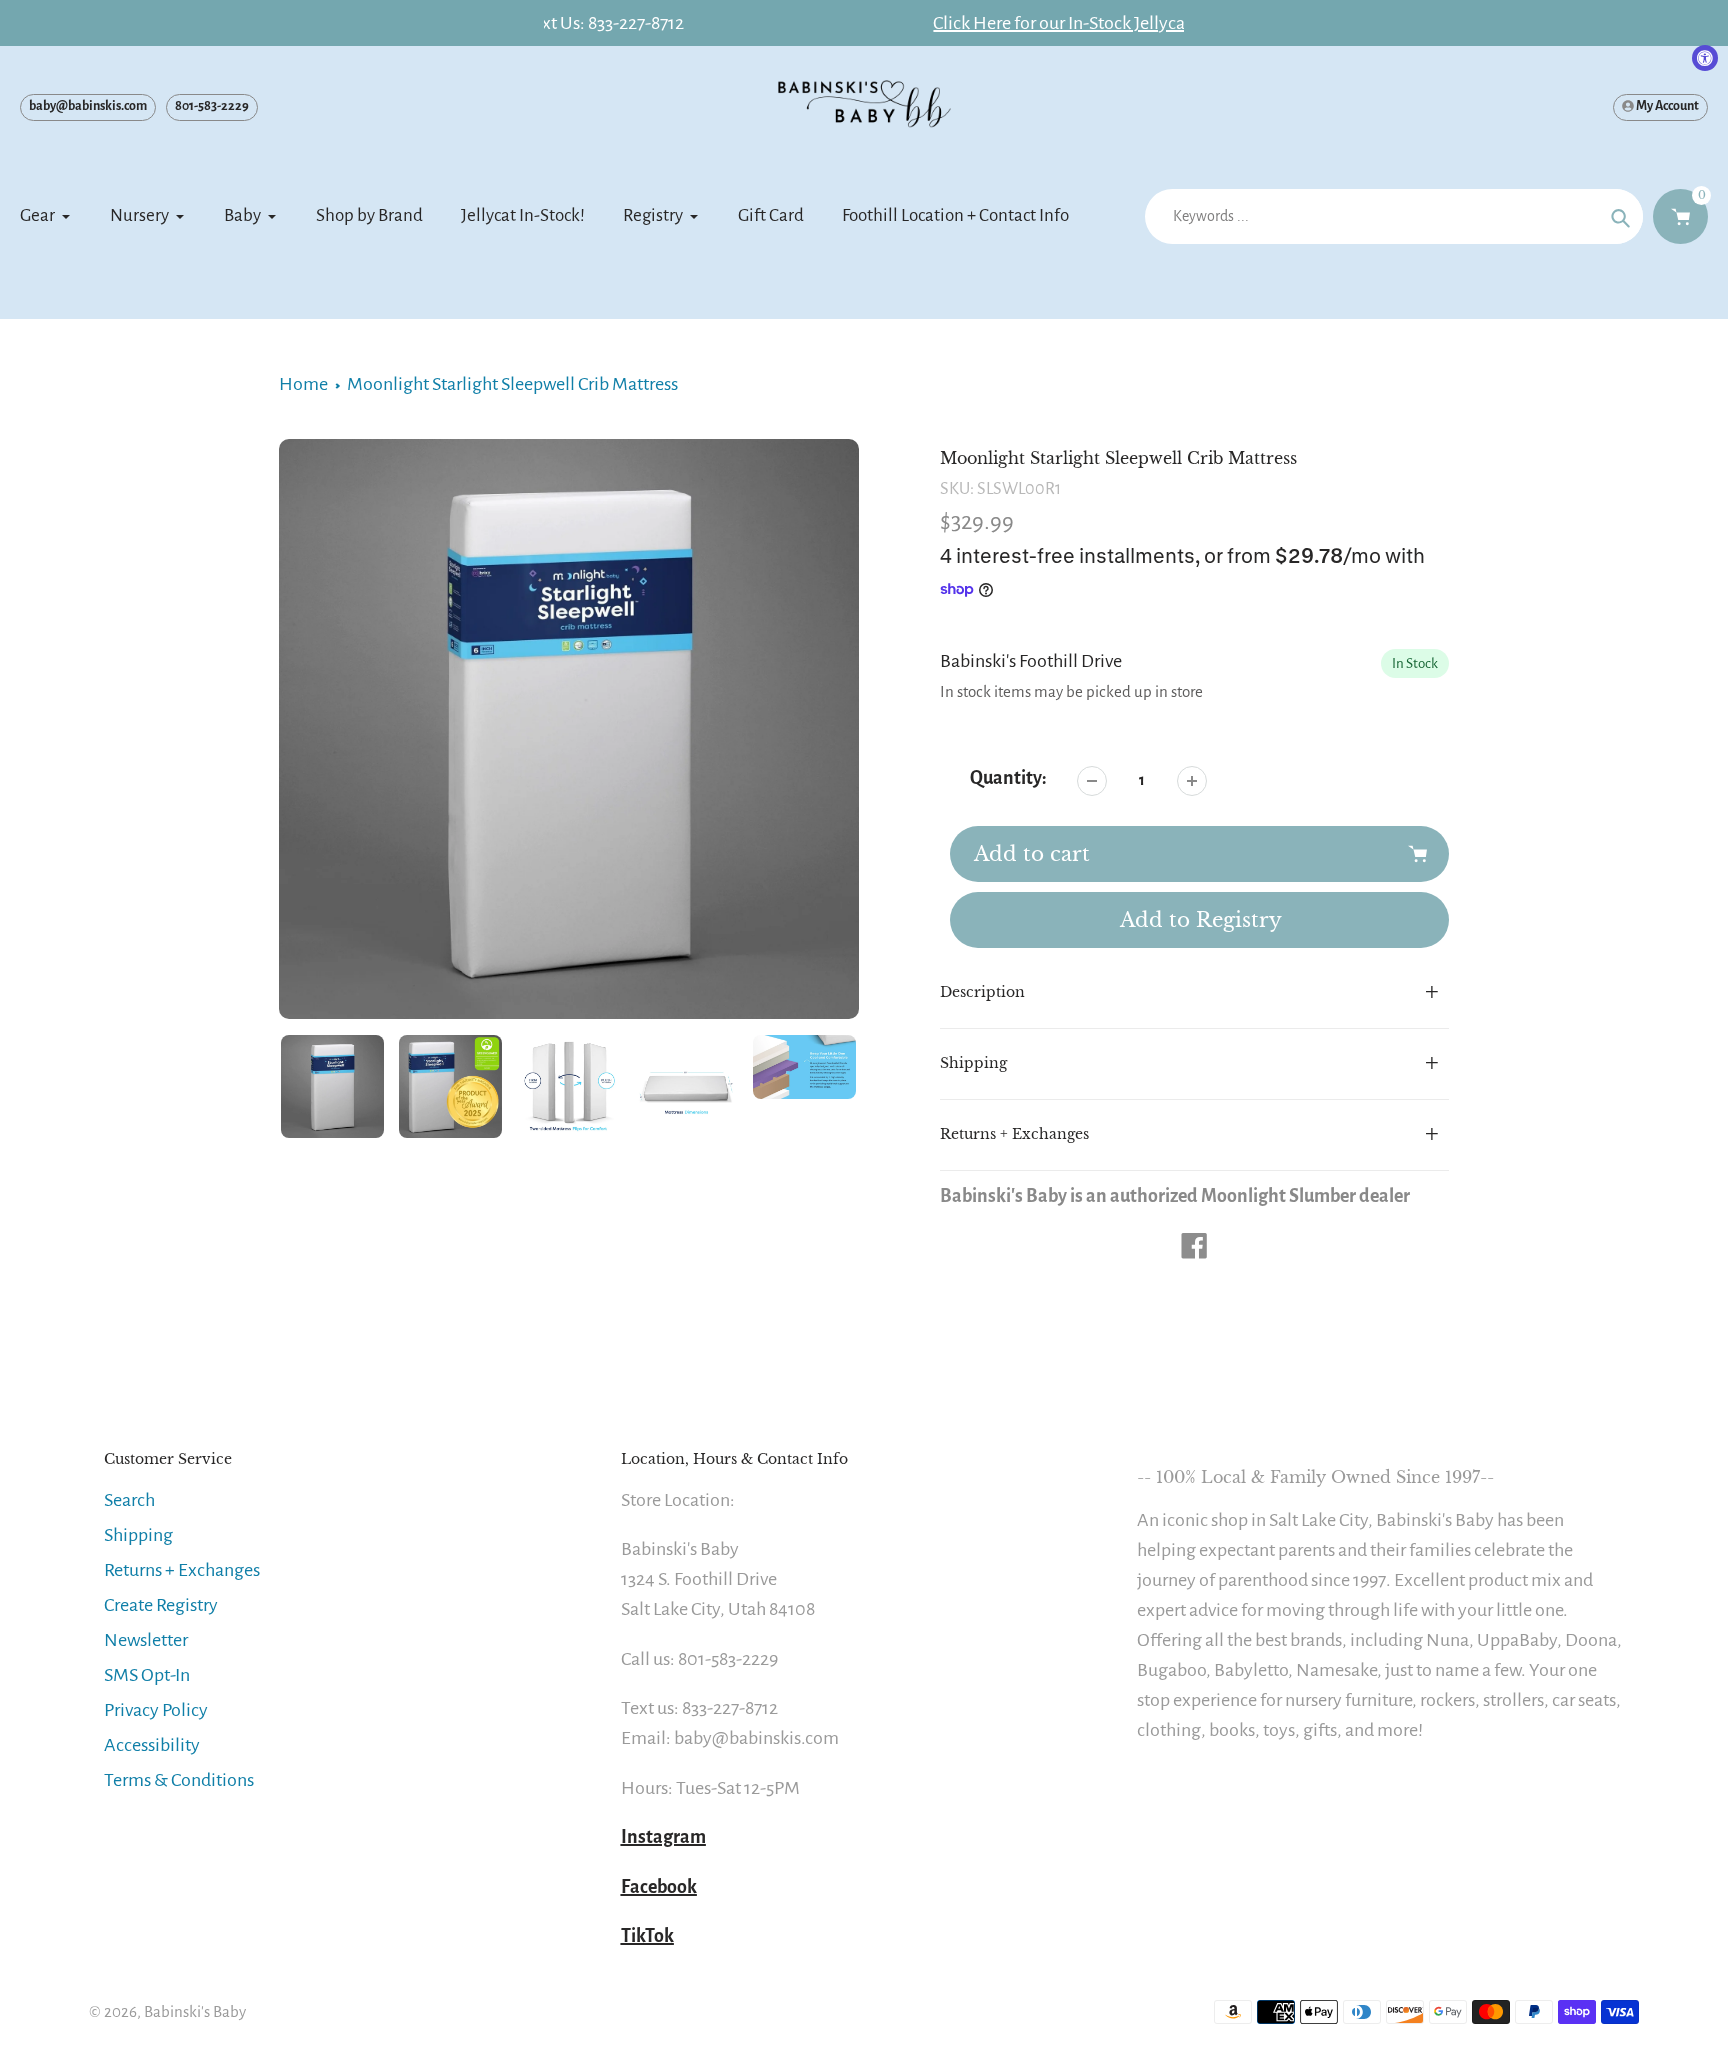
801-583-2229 (212, 106)
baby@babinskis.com (88, 106)
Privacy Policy (156, 1710)
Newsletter (146, 1640)
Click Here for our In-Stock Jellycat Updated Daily (864, 23)
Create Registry (161, 1605)
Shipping (138, 1535)
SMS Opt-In (147, 1675)
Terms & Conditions (179, 1780)
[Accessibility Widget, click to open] (1705, 58)
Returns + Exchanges (182, 1570)
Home (303, 384)
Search (129, 1500)
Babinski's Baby (195, 2011)
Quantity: (1008, 778)
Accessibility (152, 1745)
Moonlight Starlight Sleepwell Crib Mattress (512, 384)
